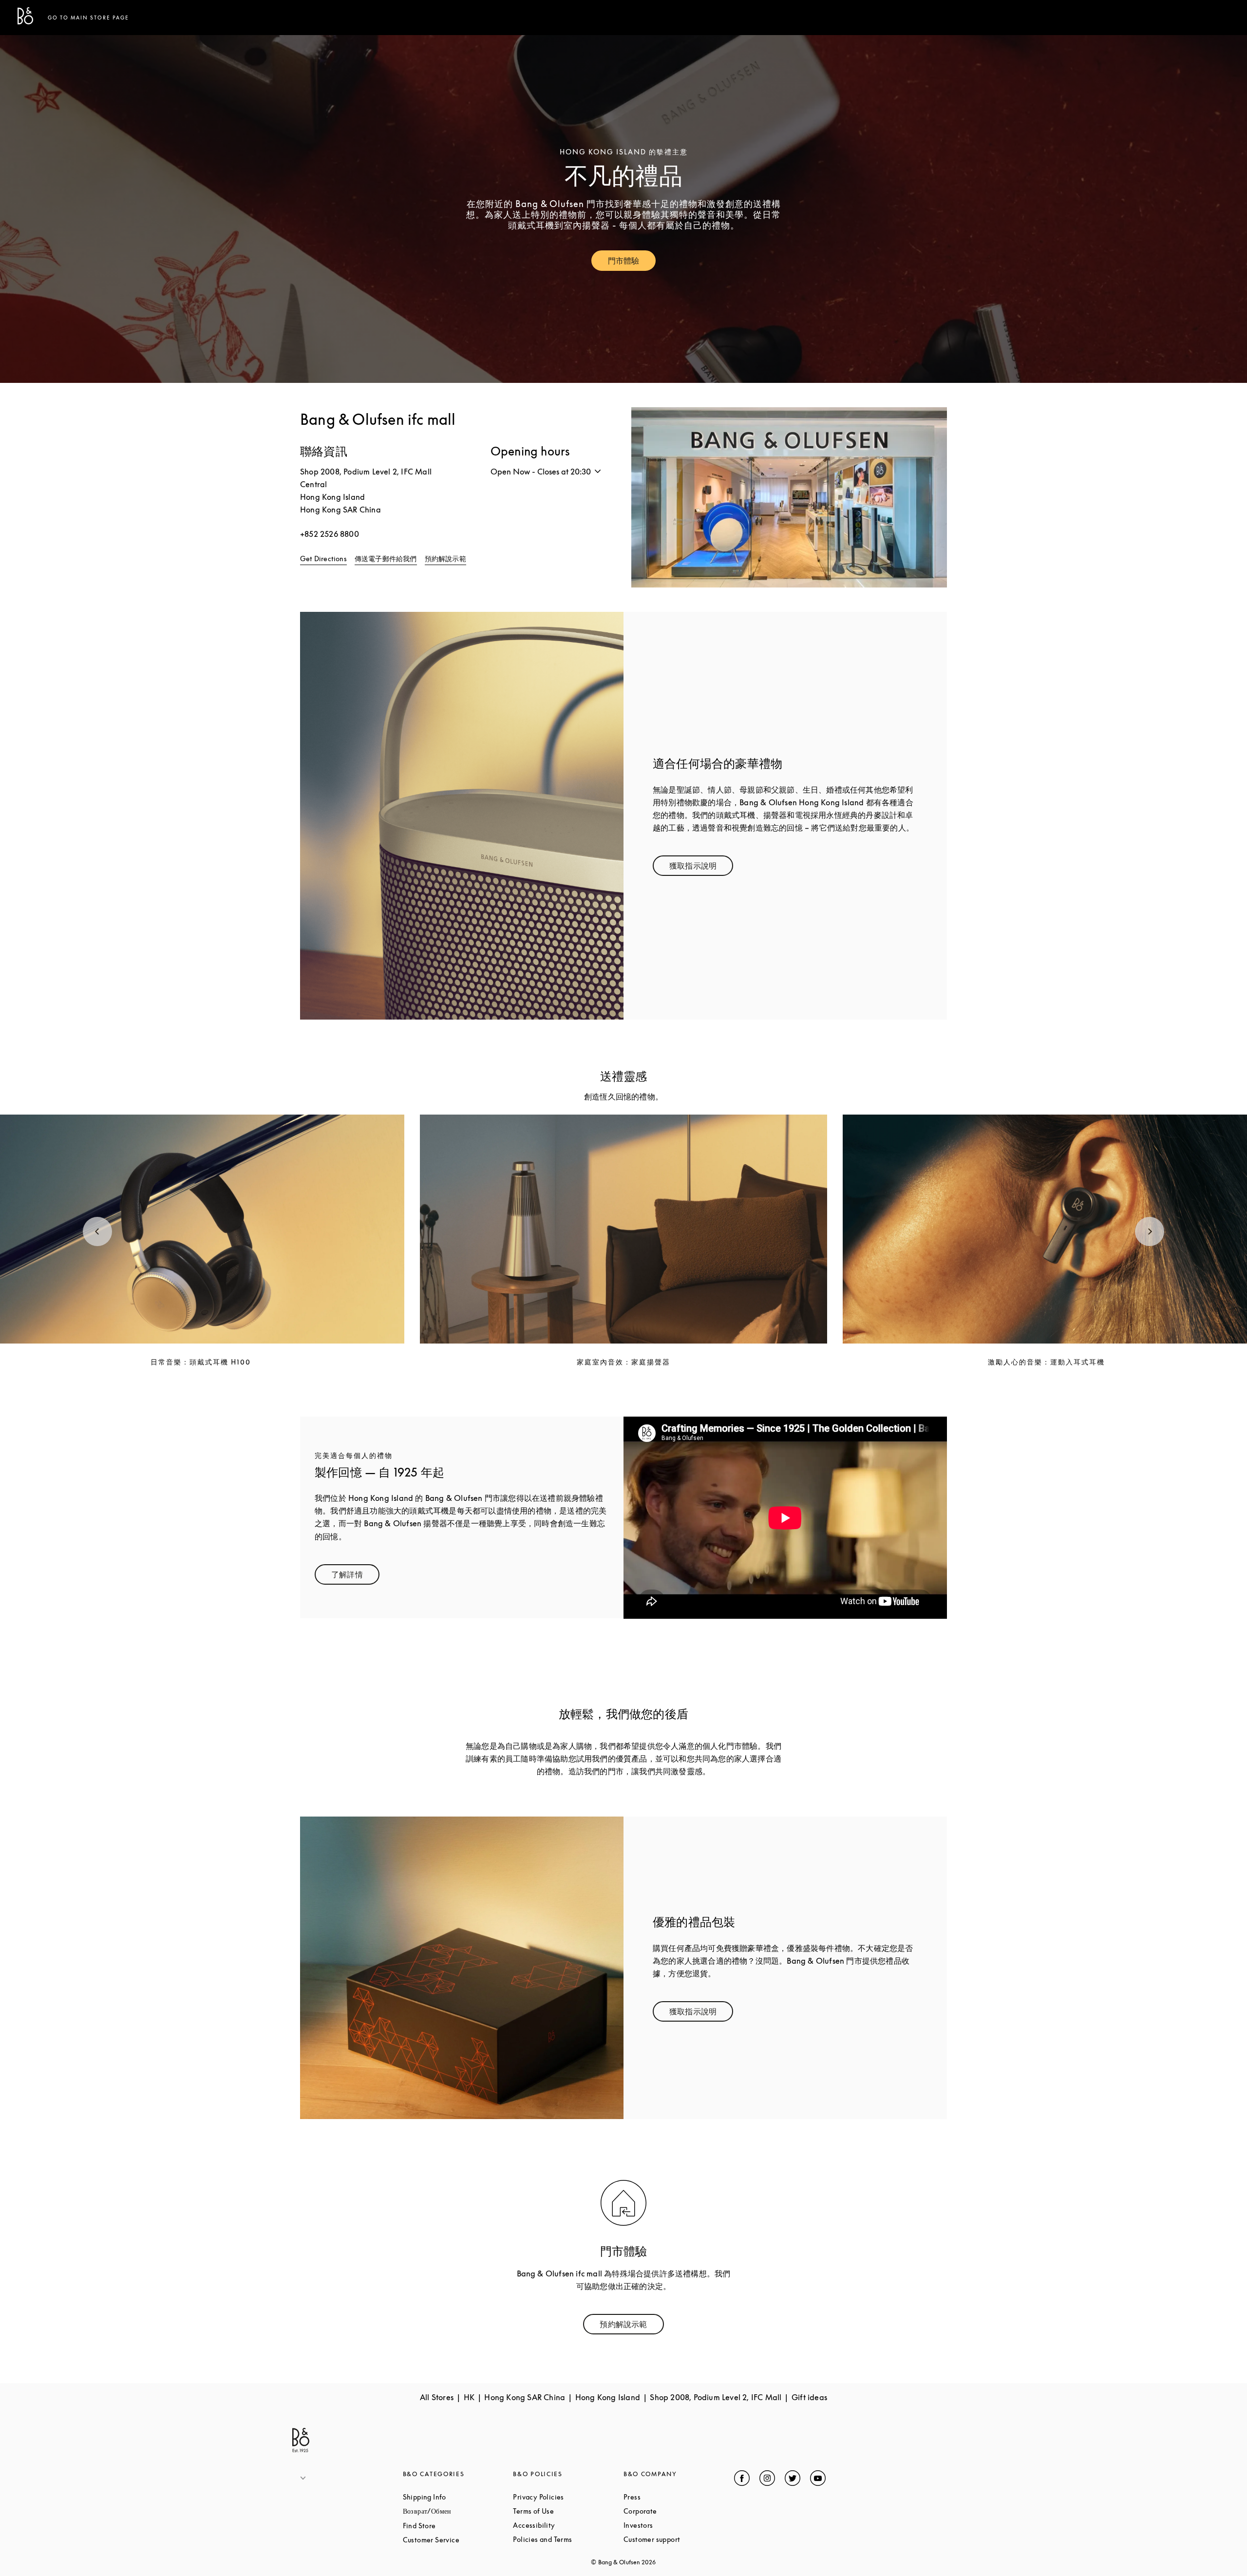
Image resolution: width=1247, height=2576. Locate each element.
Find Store (456, 2526)
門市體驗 (632, 263)
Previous (97, 1231)
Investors (675, 2525)
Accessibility (568, 2525)
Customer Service (458, 2540)
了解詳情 (355, 1577)
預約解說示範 (445, 559)
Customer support (679, 2539)
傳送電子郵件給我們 (386, 559)
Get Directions (323, 559)
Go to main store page (88, 18)
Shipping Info (458, 2497)
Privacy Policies (568, 2497)
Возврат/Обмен (458, 2511)
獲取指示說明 (701, 868)
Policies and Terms (568, 2539)
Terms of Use (568, 2511)
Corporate (677, 2511)
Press (669, 2497)
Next (1150, 1231)
